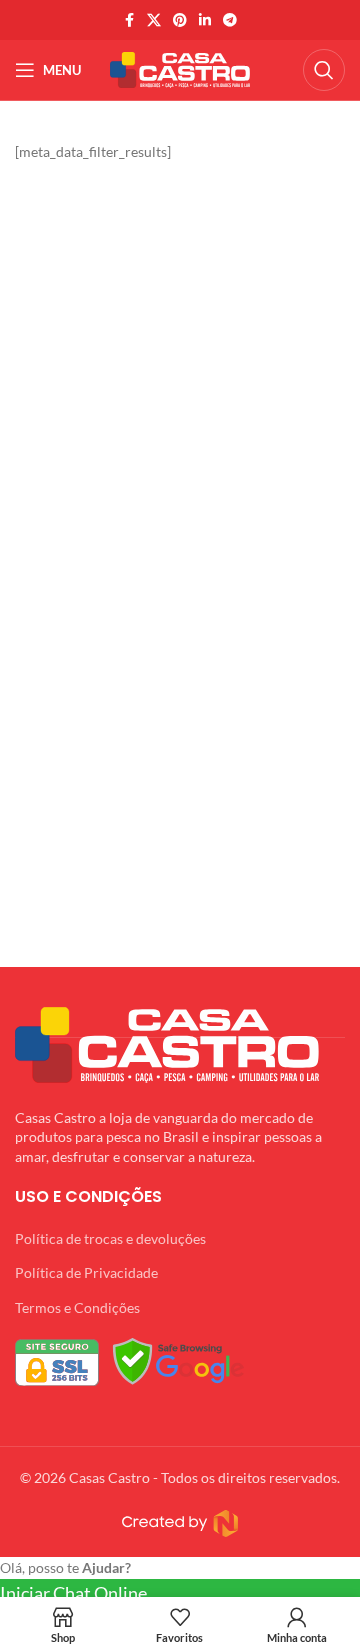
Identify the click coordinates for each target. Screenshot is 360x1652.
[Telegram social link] (230, 20)
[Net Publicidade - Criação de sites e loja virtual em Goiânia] (180, 1523)
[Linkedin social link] (205, 20)
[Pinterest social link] (180, 20)
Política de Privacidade (86, 1272)
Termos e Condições (77, 1307)
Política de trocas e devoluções (110, 1238)
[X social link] (154, 20)
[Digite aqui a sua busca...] (324, 70)
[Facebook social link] (129, 20)
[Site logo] (180, 68)
